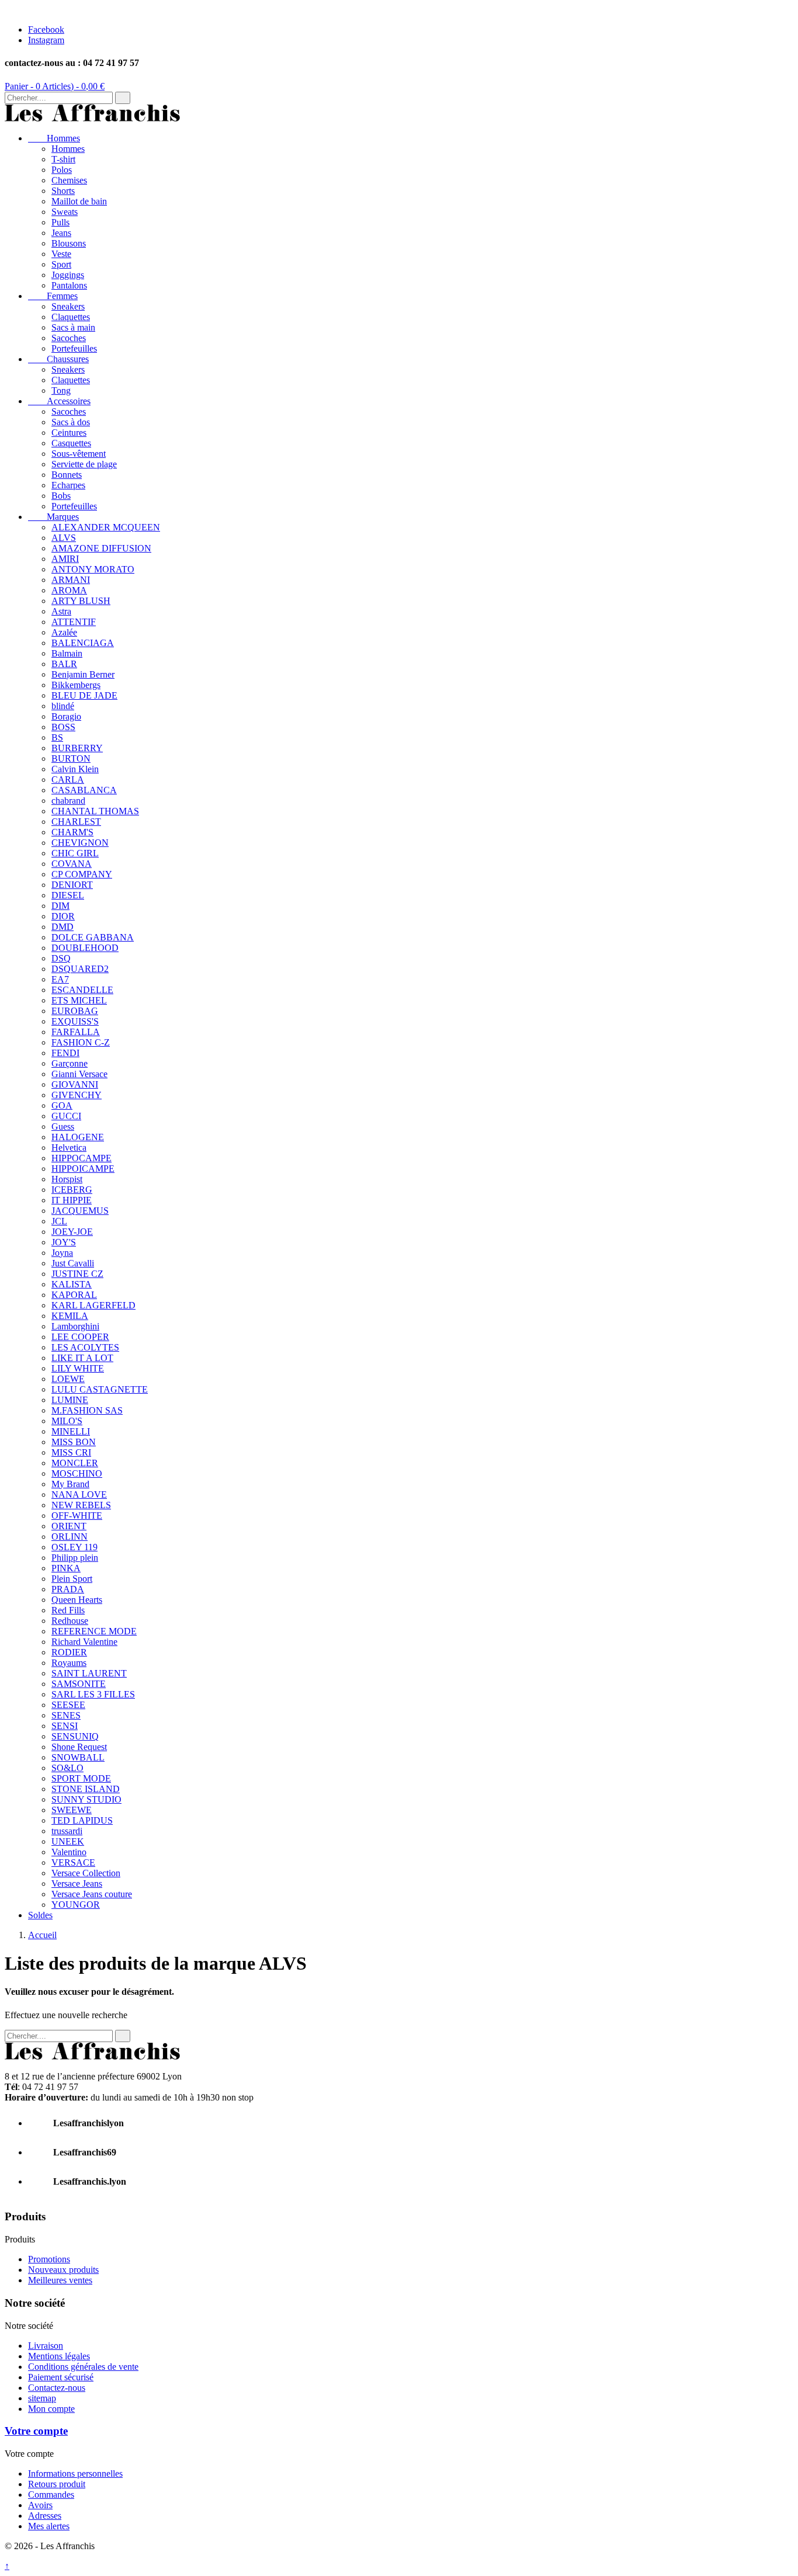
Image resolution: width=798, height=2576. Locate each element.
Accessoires (59, 401)
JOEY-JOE (72, 1232)
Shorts (63, 191)
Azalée (64, 632)
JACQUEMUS (80, 1211)
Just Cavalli (73, 1263)
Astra (61, 611)
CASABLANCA (84, 790)
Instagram (46, 40)
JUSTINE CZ (77, 1274)
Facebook (46, 29)
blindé (63, 706)
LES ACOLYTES (85, 1347)
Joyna (62, 1253)
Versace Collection (86, 1873)
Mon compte (51, 2409)
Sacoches (69, 338)
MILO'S (67, 1421)
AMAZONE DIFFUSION (101, 548)
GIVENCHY (77, 1095)
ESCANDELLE (82, 990)
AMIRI (65, 559)
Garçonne (70, 1063)
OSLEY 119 (74, 1547)
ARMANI (71, 580)
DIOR (63, 916)
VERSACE (73, 1862)
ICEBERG (72, 1190)
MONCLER (75, 1463)
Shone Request (79, 1747)
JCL (59, 1221)
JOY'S (64, 1242)
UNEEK (68, 1841)
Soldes (40, 1915)
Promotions (49, 2259)
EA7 (60, 979)
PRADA (68, 1589)
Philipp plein (75, 1558)
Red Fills (68, 1610)
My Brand (70, 1484)
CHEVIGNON (80, 843)
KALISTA (72, 1284)
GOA (62, 1105)
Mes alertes (49, 2526)
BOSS (63, 727)
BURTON (71, 758)
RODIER (69, 1652)
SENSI (65, 1726)
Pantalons (69, 285)
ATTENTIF (74, 622)
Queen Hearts (77, 1600)
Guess (63, 1126)
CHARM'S (72, 832)
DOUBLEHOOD (85, 948)
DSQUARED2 (80, 969)
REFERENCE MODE (94, 1631)
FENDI (65, 1053)
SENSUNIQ (75, 1736)
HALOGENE (78, 1137)
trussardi (67, 1831)
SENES (66, 1715)
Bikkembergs (76, 685)
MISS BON (74, 1442)
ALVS (64, 538)
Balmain (67, 653)
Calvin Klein (75, 769)
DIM (60, 906)
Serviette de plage (84, 464)
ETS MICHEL (79, 1000)
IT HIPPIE (72, 1200)
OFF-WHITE (77, 1516)
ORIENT (69, 1526)
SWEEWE (72, 1810)
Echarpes (68, 485)
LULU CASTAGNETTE (100, 1389)
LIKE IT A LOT (82, 1358)
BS (57, 737)
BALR (64, 664)
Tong (61, 390)
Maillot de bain (79, 201)
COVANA (72, 864)
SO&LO (67, 1768)
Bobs (61, 496)
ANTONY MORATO (93, 569)
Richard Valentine (84, 1642)
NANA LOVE (79, 1494)
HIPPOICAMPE (83, 1169)
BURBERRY (77, 748)
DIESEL (68, 895)
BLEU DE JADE (84, 695)
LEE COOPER (80, 1337)
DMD (63, 927)
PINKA (66, 1568)
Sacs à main (73, 327)
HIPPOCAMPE (81, 1158)
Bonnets (67, 475)
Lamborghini (75, 1326)
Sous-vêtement (79, 454)
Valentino (69, 1852)
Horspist (67, 1179)
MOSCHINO (77, 1473)
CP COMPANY (82, 874)
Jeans (61, 233)
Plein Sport (72, 1579)
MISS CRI (71, 1452)
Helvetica (69, 1148)
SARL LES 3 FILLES (93, 1694)
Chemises (69, 180)
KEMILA (70, 1316)
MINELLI (71, 1431)
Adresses (45, 2516)
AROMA (69, 590)
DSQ (61, 958)
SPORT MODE (81, 1778)
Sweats (65, 212)
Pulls (60, 222)
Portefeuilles (74, 348)
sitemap (42, 2398)
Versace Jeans (77, 1884)
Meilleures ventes (60, 2280)
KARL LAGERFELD (93, 1305)
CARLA (68, 780)
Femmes (53, 296)
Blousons (69, 243)
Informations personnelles (75, 2473)
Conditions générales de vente (83, 2367)
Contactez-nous (57, 2388)
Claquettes (71, 317)
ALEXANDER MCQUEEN (106, 527)
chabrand (68, 801)
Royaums (69, 1663)
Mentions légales (59, 2356)
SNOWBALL (78, 1757)
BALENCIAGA (83, 643)
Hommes (54, 138)
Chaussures (58, 359)
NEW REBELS (81, 1505)
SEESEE (68, 1705)
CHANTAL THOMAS (95, 811)
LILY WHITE (78, 1368)
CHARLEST (76, 822)
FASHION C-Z (81, 1042)
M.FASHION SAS (87, 1410)
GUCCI (66, 1116)
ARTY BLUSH (81, 601)
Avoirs (40, 2505)
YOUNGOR (76, 1905)
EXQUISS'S (75, 1021)
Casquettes (71, 443)
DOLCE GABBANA (93, 937)
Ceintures (69, 433)
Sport (61, 264)
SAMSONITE (79, 1684)
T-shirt (63, 159)
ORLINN (70, 1537)
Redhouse (70, 1621)
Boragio (66, 716)
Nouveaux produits (63, 2270)
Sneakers (68, 306)
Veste (61, 254)
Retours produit (57, 2484)
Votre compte (36, 2431)
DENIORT (72, 885)
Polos (62, 170)
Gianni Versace (79, 1074)
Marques (53, 517)
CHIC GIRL (75, 853)
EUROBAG (75, 1011)
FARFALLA (76, 1032)
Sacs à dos (71, 422)
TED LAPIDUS (82, 1820)
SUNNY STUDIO (86, 1799)
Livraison (46, 2346)
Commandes (51, 2495)
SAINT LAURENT (89, 1673)
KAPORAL (74, 1295)
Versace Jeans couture (92, 1894)
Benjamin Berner (83, 674)
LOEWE (68, 1379)
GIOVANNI (75, 1084)
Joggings (68, 275)
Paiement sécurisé (61, 2377)
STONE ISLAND (86, 1789)
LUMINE (70, 1400)
